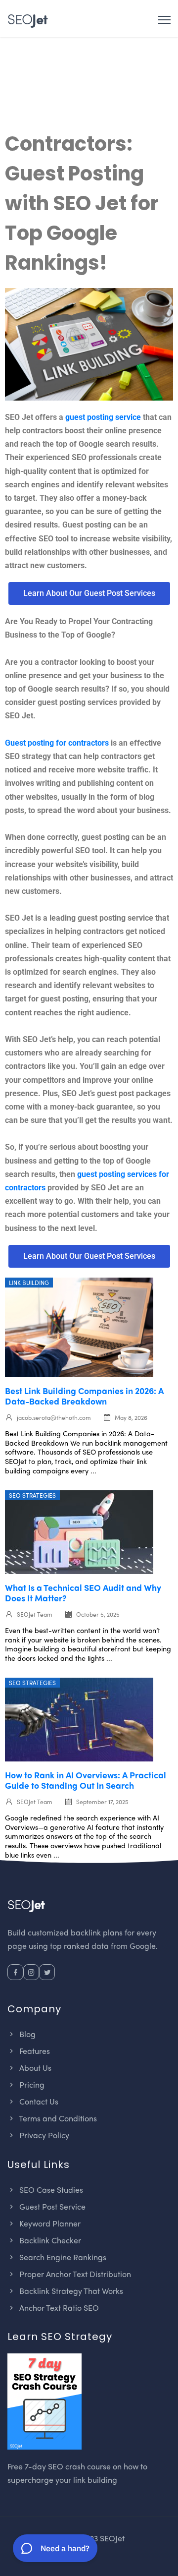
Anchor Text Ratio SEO (58, 2308)
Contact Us (38, 2101)
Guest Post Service (51, 2206)
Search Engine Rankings (62, 2257)
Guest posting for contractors (57, 743)
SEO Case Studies (50, 2190)
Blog (26, 2034)
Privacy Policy (43, 2135)
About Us (34, 2068)
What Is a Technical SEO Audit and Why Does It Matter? (83, 1592)
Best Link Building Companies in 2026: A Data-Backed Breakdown (84, 1396)
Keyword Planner (49, 2223)
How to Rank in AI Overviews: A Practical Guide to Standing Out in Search (86, 1780)
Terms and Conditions (57, 2118)
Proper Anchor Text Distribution (74, 2274)
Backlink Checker (49, 2240)
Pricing (31, 2084)
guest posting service (103, 417)
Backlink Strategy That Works (70, 2291)
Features (34, 2051)
